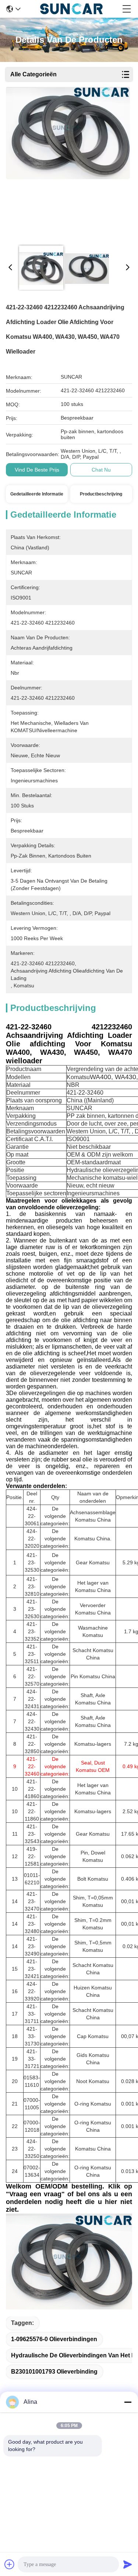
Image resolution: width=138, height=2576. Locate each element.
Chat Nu (101, 470)
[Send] (128, 2564)
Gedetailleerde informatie (37, 494)
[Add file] (10, 2564)
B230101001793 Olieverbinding (54, 2372)
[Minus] (128, 2402)
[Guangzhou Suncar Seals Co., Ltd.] (72, 9)
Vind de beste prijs (37, 470)
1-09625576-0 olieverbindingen (54, 2339)
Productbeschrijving (101, 494)
